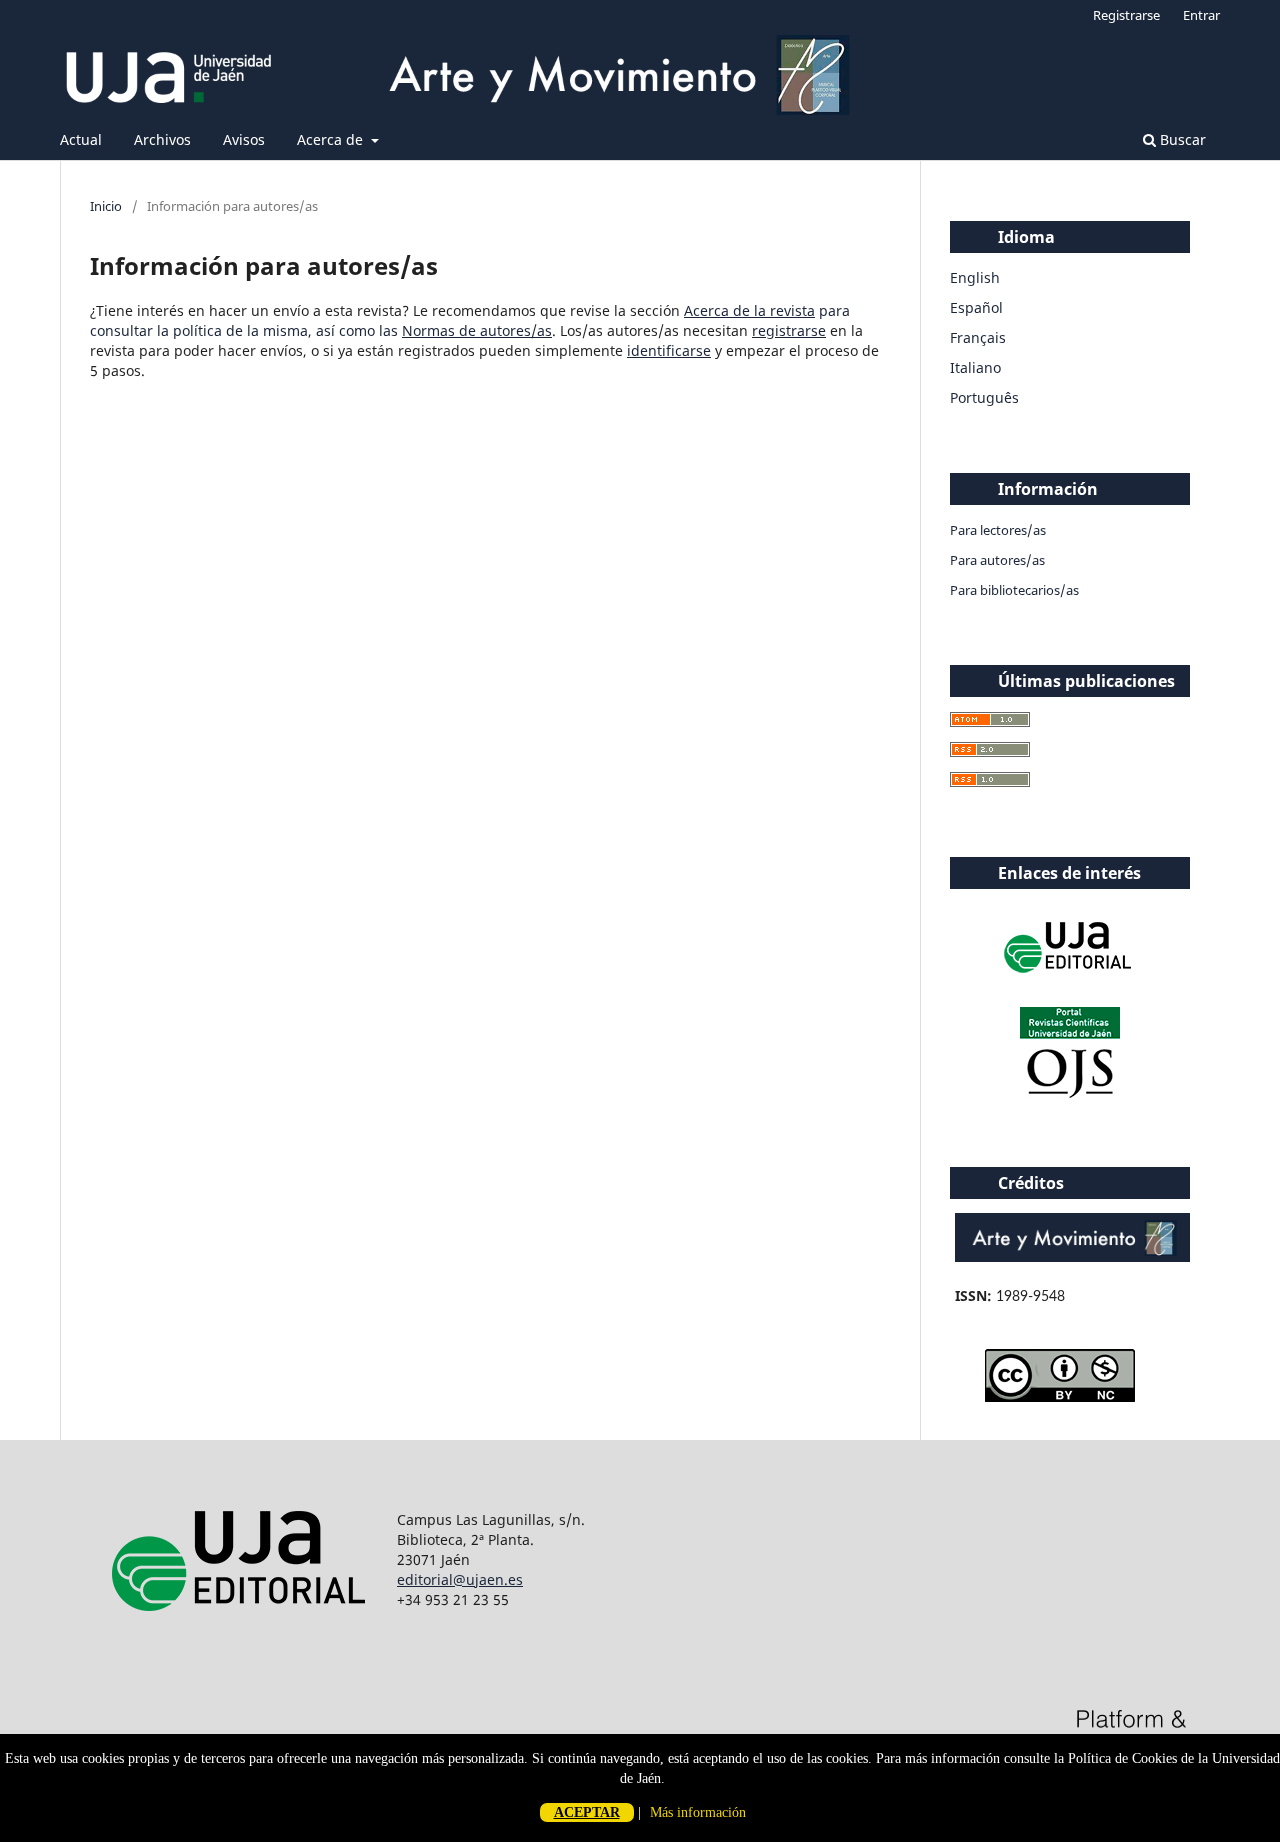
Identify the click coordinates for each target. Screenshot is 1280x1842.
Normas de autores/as (477, 330)
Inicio (106, 206)
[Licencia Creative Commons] (1060, 1396)
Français (978, 337)
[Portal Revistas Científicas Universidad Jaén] (1070, 1093)
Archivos (162, 139)
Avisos (244, 139)
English (975, 277)
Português (984, 397)
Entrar (1201, 15)
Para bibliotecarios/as (1014, 590)
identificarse (669, 350)
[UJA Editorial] (1070, 982)
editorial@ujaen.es (460, 1579)
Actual (81, 139)
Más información (698, 1812)
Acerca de (332, 139)
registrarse (789, 330)
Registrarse (1126, 15)
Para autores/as (997, 560)
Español (976, 307)
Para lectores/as (998, 530)
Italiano (975, 367)
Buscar (1181, 139)
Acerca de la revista (749, 310)
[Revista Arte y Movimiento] (1072, 1256)
